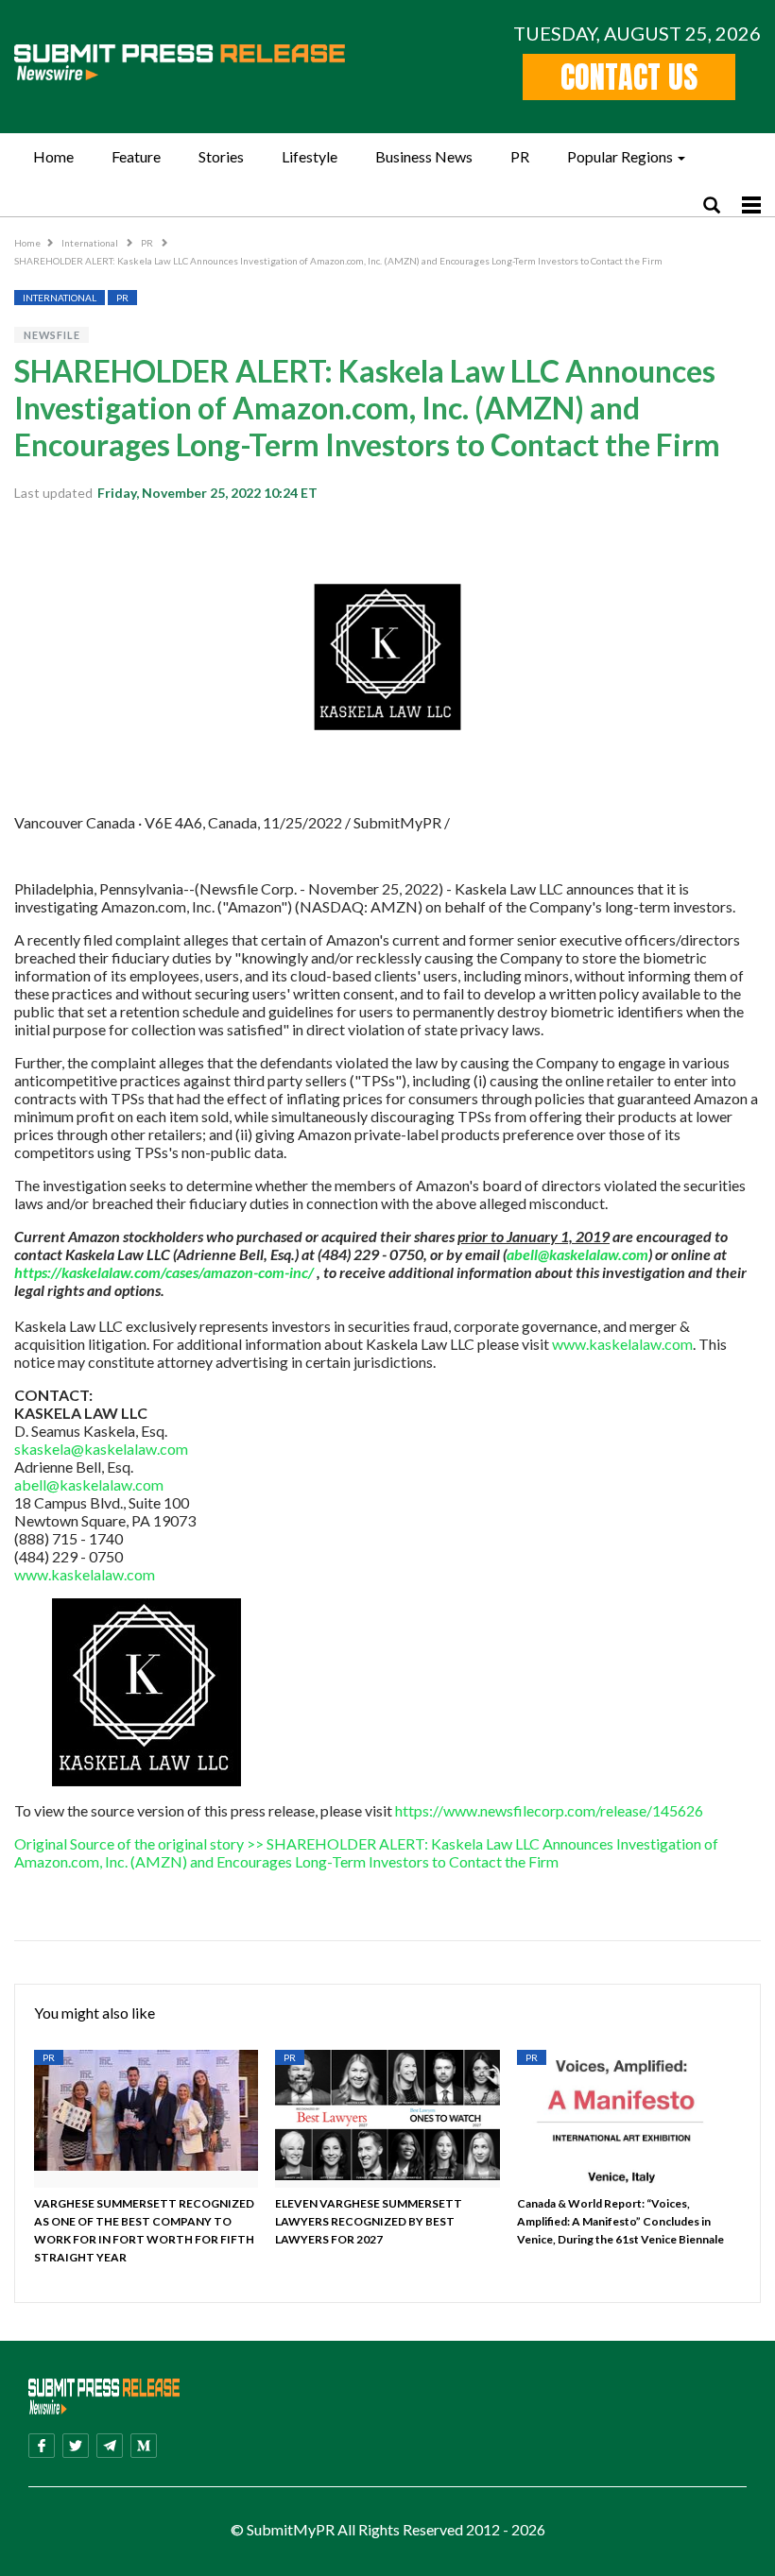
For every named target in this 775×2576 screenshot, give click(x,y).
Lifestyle (310, 156)
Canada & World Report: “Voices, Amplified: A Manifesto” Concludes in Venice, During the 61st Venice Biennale (620, 2221)
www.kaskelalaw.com (622, 1344)
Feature (136, 156)
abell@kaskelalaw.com (89, 1484)
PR (520, 156)
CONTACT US (629, 77)
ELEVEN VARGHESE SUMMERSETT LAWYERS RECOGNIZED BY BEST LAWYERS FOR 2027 (369, 2221)
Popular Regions (620, 156)
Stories (221, 156)
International (91, 243)
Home (53, 156)
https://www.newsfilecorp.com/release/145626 (549, 1810)
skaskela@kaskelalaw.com (101, 1449)
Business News (424, 156)
